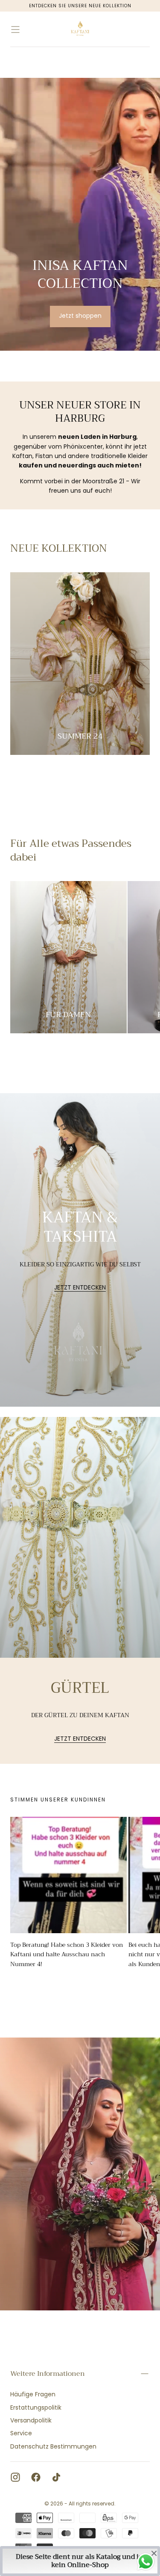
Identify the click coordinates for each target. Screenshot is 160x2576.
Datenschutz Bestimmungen (53, 2446)
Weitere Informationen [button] (48, 2374)
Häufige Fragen (33, 2394)
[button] (15, 30)
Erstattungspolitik (36, 2407)
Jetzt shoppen (80, 316)
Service (21, 2433)
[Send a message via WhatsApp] (146, 2562)
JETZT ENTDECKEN (80, 1288)
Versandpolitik (31, 2420)
